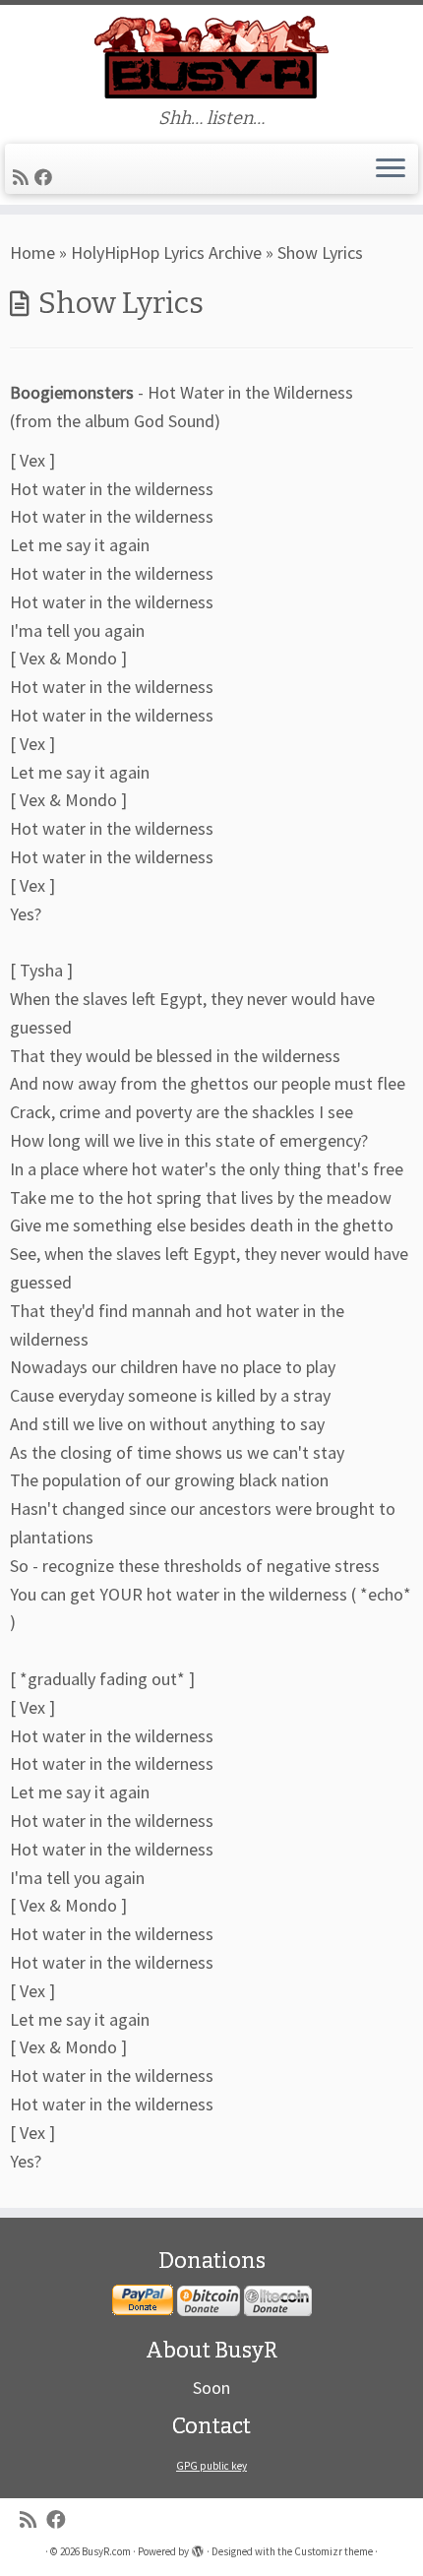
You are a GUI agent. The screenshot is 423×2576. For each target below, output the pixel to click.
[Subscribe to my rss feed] (24, 178)
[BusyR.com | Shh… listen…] (211, 57)
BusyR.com (106, 2551)
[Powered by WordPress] (198, 2547)
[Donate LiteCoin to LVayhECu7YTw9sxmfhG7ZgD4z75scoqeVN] (278, 2300)
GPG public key (211, 2466)
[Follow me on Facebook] (46, 178)
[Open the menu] (391, 169)
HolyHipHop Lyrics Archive (166, 252)
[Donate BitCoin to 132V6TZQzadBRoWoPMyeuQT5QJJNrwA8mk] (209, 2300)
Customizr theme (333, 2551)
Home (32, 252)
